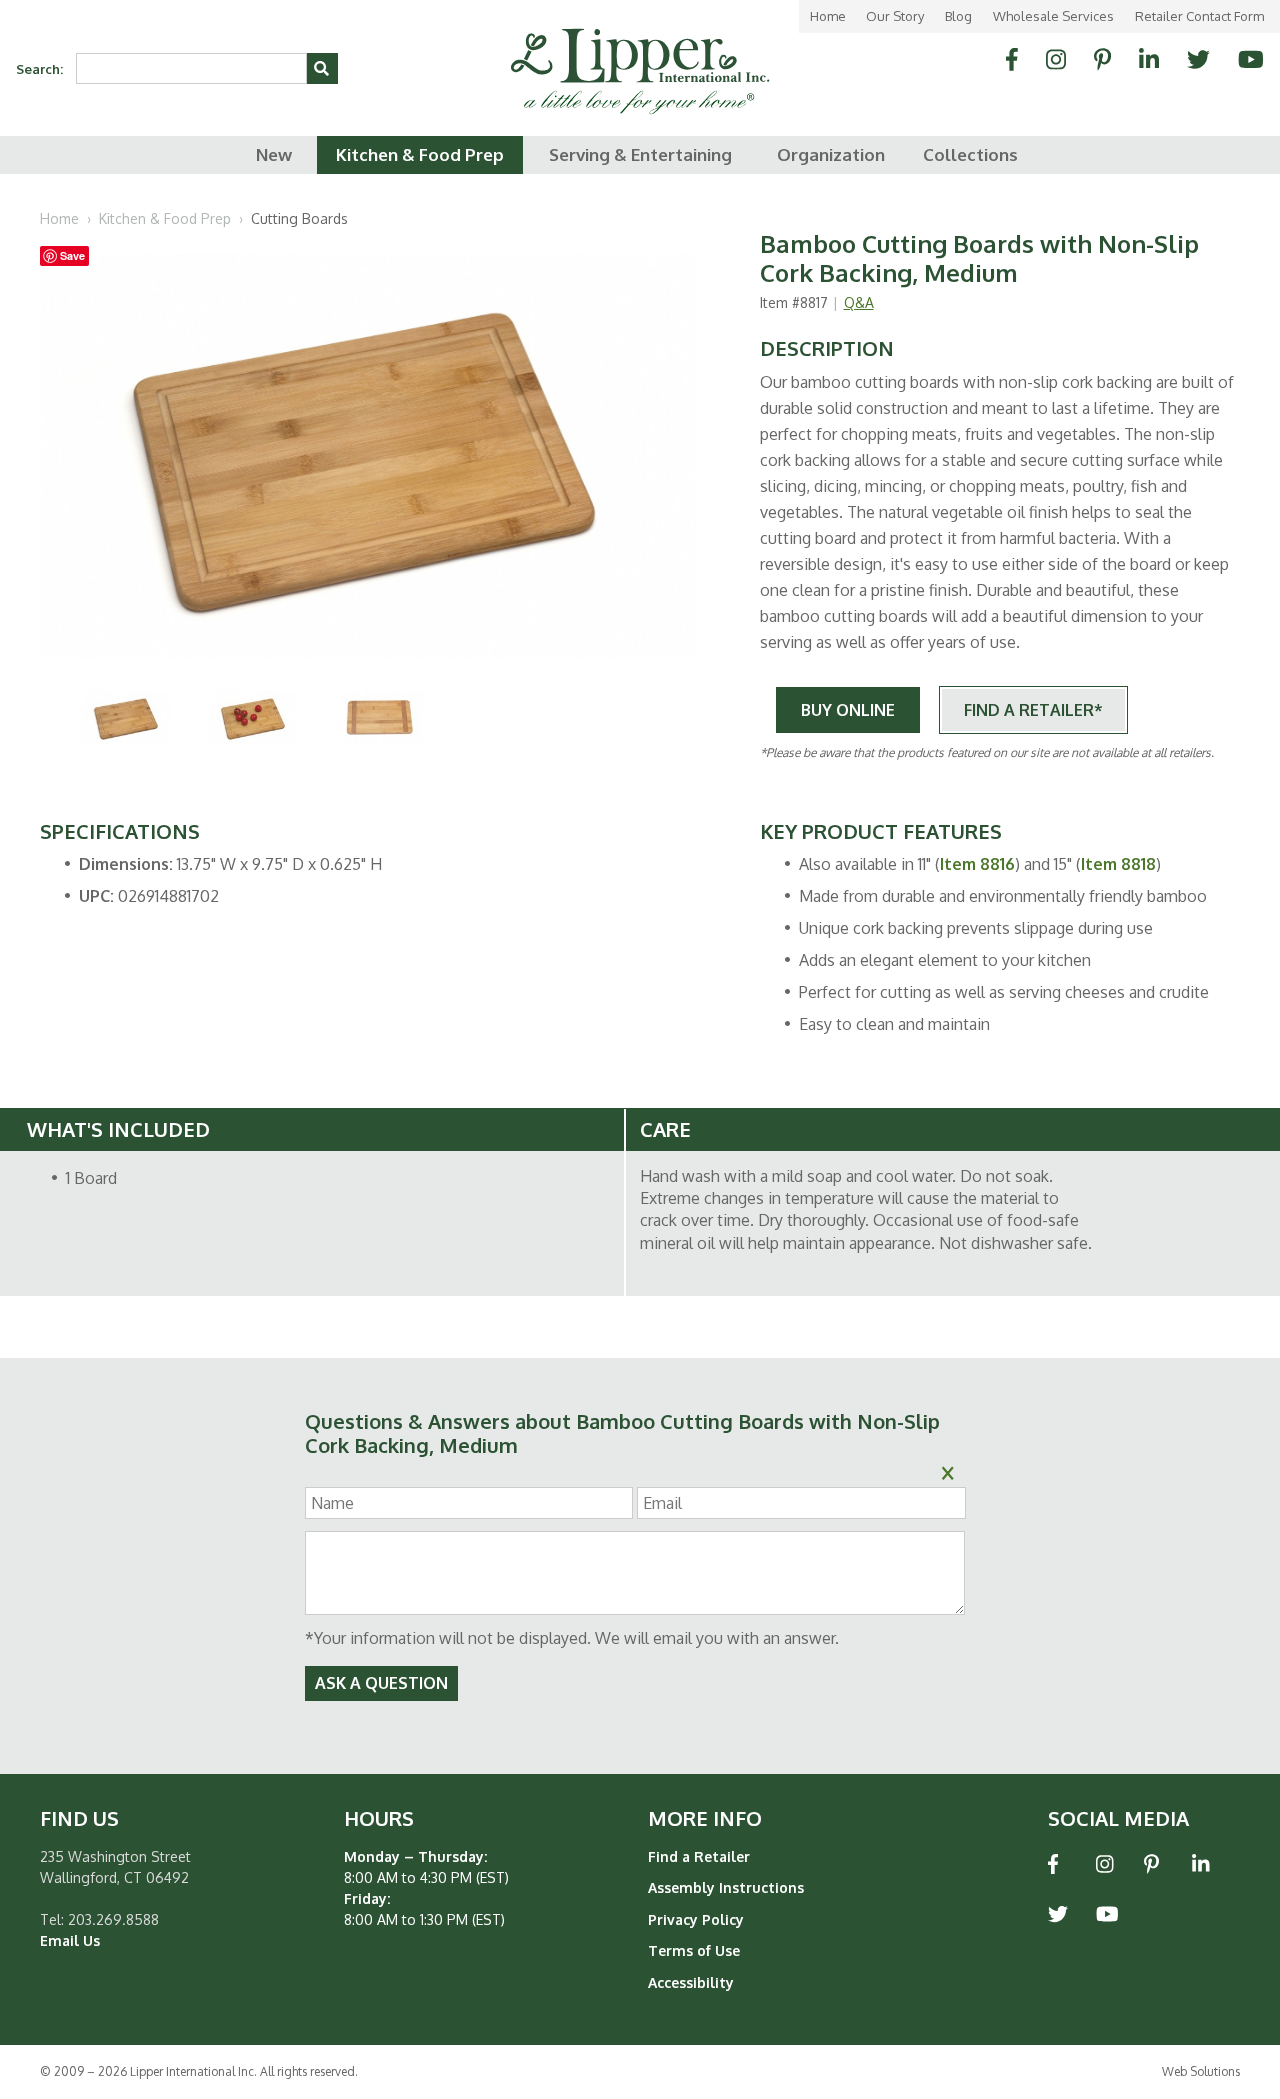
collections (970, 154)
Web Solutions (1201, 2071)
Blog (958, 16)
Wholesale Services (1053, 16)
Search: (39, 69)
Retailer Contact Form (1199, 16)
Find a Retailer (699, 1856)
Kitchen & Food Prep (165, 218)
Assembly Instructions (726, 1887)
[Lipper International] (640, 56)
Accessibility (691, 1982)
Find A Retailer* (1033, 710)
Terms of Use (694, 1950)
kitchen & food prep (420, 154)
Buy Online (848, 710)
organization (831, 154)
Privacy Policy (696, 1919)
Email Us (70, 1940)
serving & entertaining (640, 154)
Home (828, 16)
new (274, 154)
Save (72, 255)
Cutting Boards (299, 218)
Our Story (895, 16)
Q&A (859, 302)
